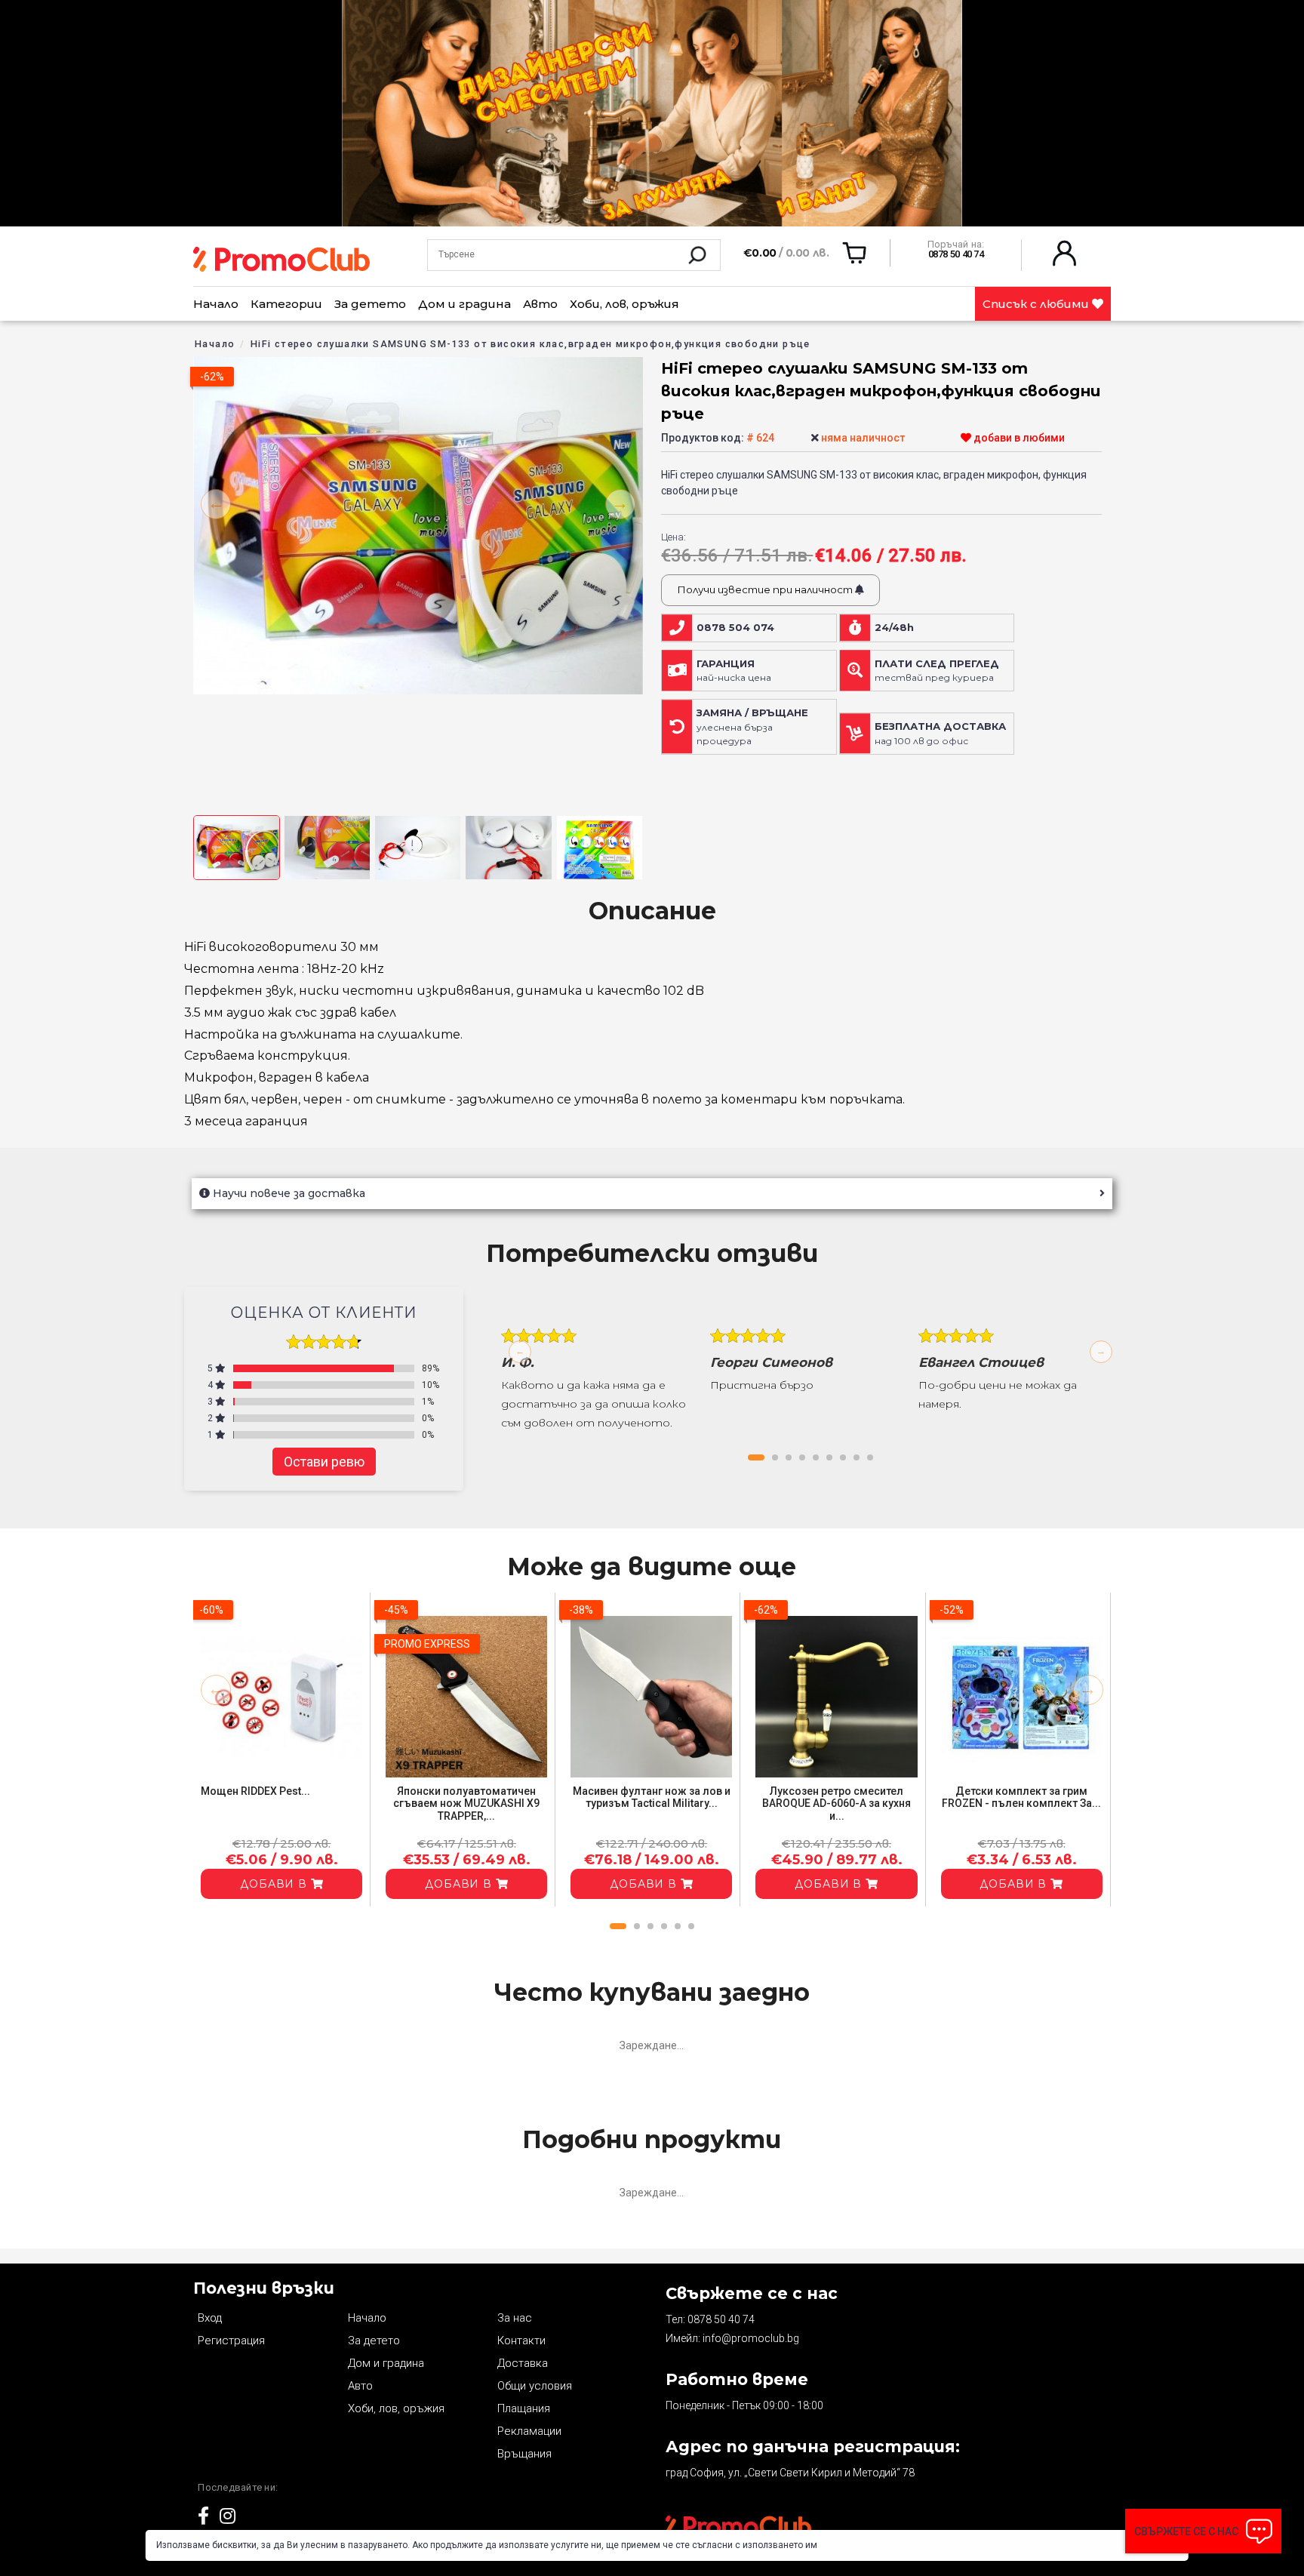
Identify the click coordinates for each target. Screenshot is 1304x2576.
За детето (370, 304)
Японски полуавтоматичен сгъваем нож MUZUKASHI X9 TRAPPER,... (466, 1804)
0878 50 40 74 (721, 2319)
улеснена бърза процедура (752, 727)
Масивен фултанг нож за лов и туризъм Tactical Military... (652, 1797)
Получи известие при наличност (766, 589)
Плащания (524, 2408)
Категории (286, 304)
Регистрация (231, 2341)
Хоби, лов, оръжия (624, 304)
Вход (210, 2318)
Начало (216, 304)
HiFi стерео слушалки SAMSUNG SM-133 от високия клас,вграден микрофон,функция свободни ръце (531, 344)
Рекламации (529, 2431)
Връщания (524, 2454)
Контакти (521, 2341)
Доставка (523, 2363)
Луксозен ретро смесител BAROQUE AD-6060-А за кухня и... (837, 1804)
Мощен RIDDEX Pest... (255, 1791)
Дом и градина (464, 304)
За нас (515, 2318)
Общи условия (535, 2386)
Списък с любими (1037, 304)
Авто (540, 304)
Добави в (275, 1884)
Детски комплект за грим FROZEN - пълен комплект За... (1021, 1797)
